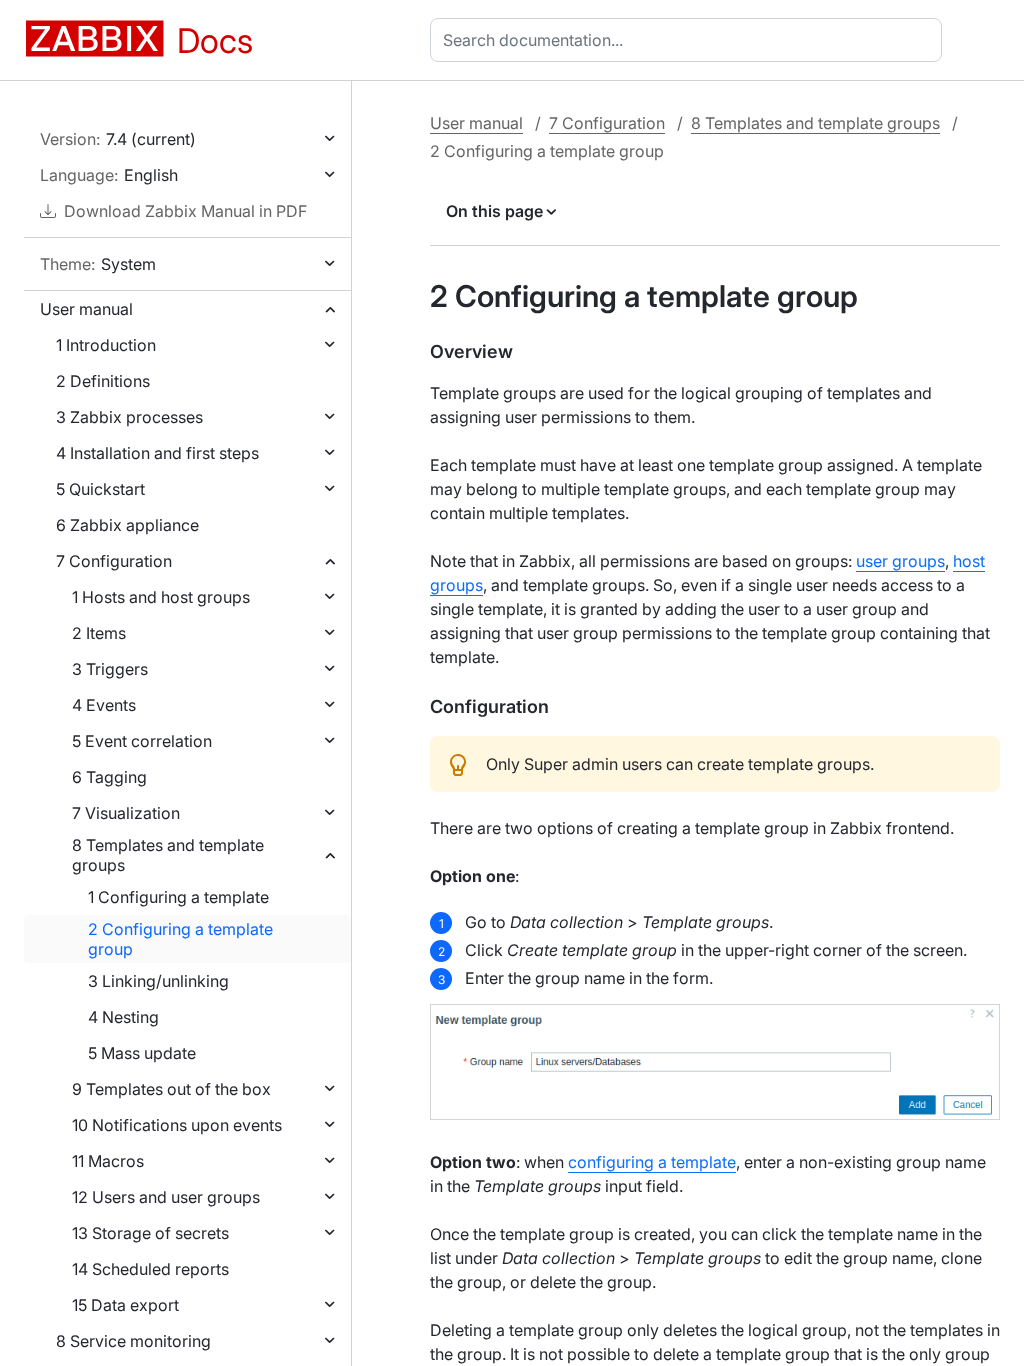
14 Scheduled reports (150, 1269)
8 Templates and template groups (168, 855)
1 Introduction (106, 345)
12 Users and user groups (166, 1197)
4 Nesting (123, 1017)
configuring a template (652, 1162)
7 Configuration (114, 561)
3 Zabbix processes (129, 417)
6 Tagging (109, 777)
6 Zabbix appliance (127, 525)
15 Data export (125, 1305)
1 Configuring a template (178, 897)
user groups (900, 561)
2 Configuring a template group (180, 939)
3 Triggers (110, 669)
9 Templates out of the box (171, 1089)
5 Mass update (142, 1053)
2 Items (99, 633)
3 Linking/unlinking (158, 981)
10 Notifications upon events (177, 1125)
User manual (86, 309)
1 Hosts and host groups (161, 597)
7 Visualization (126, 813)
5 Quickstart (100, 489)
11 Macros (108, 1161)
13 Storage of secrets (150, 1233)
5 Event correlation (142, 741)
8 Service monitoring (133, 1341)
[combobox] (690, 40)
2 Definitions (103, 381)
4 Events (104, 705)
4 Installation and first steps (157, 453)
